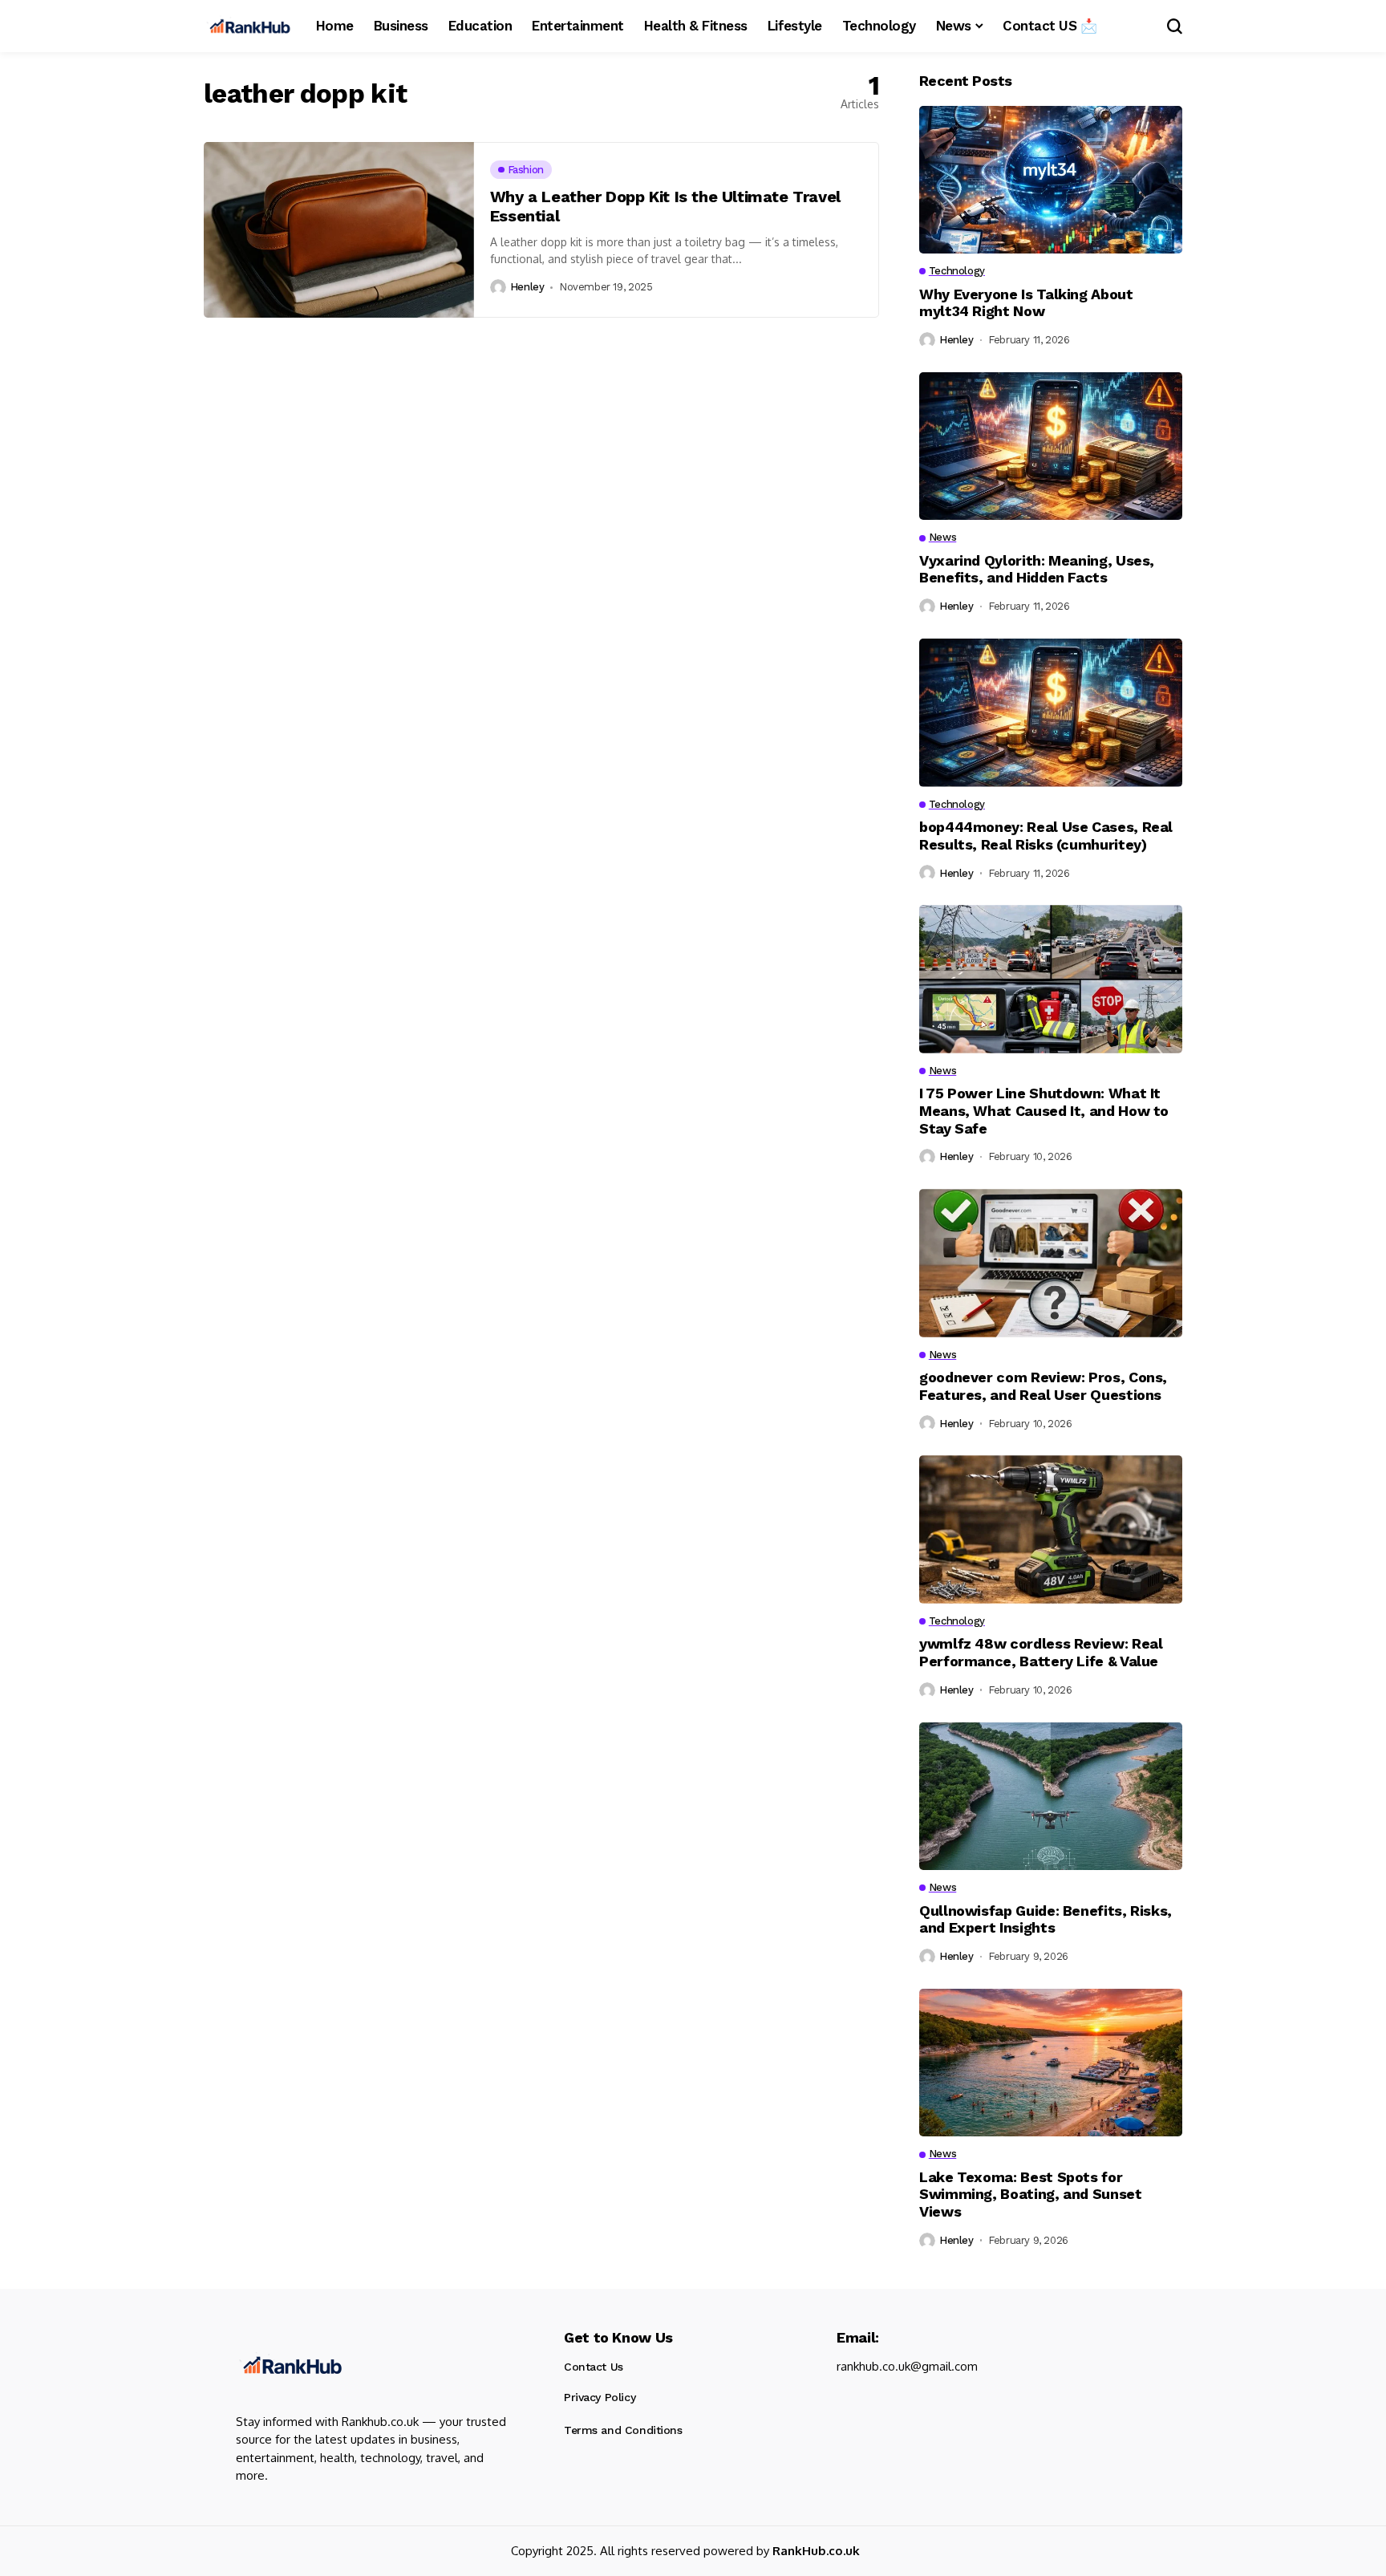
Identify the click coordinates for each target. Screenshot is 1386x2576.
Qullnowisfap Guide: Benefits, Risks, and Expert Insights (1046, 1919)
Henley (527, 287)
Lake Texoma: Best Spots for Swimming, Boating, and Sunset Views (1031, 2194)
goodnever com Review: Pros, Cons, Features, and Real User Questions (1043, 1386)
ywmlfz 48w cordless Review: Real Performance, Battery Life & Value (1041, 1652)
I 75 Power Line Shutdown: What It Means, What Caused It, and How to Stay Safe (1044, 1110)
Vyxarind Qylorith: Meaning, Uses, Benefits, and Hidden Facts (1037, 569)
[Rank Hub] (290, 2365)
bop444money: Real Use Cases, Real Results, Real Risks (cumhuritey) (1046, 836)
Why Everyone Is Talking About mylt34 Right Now (1026, 303)
